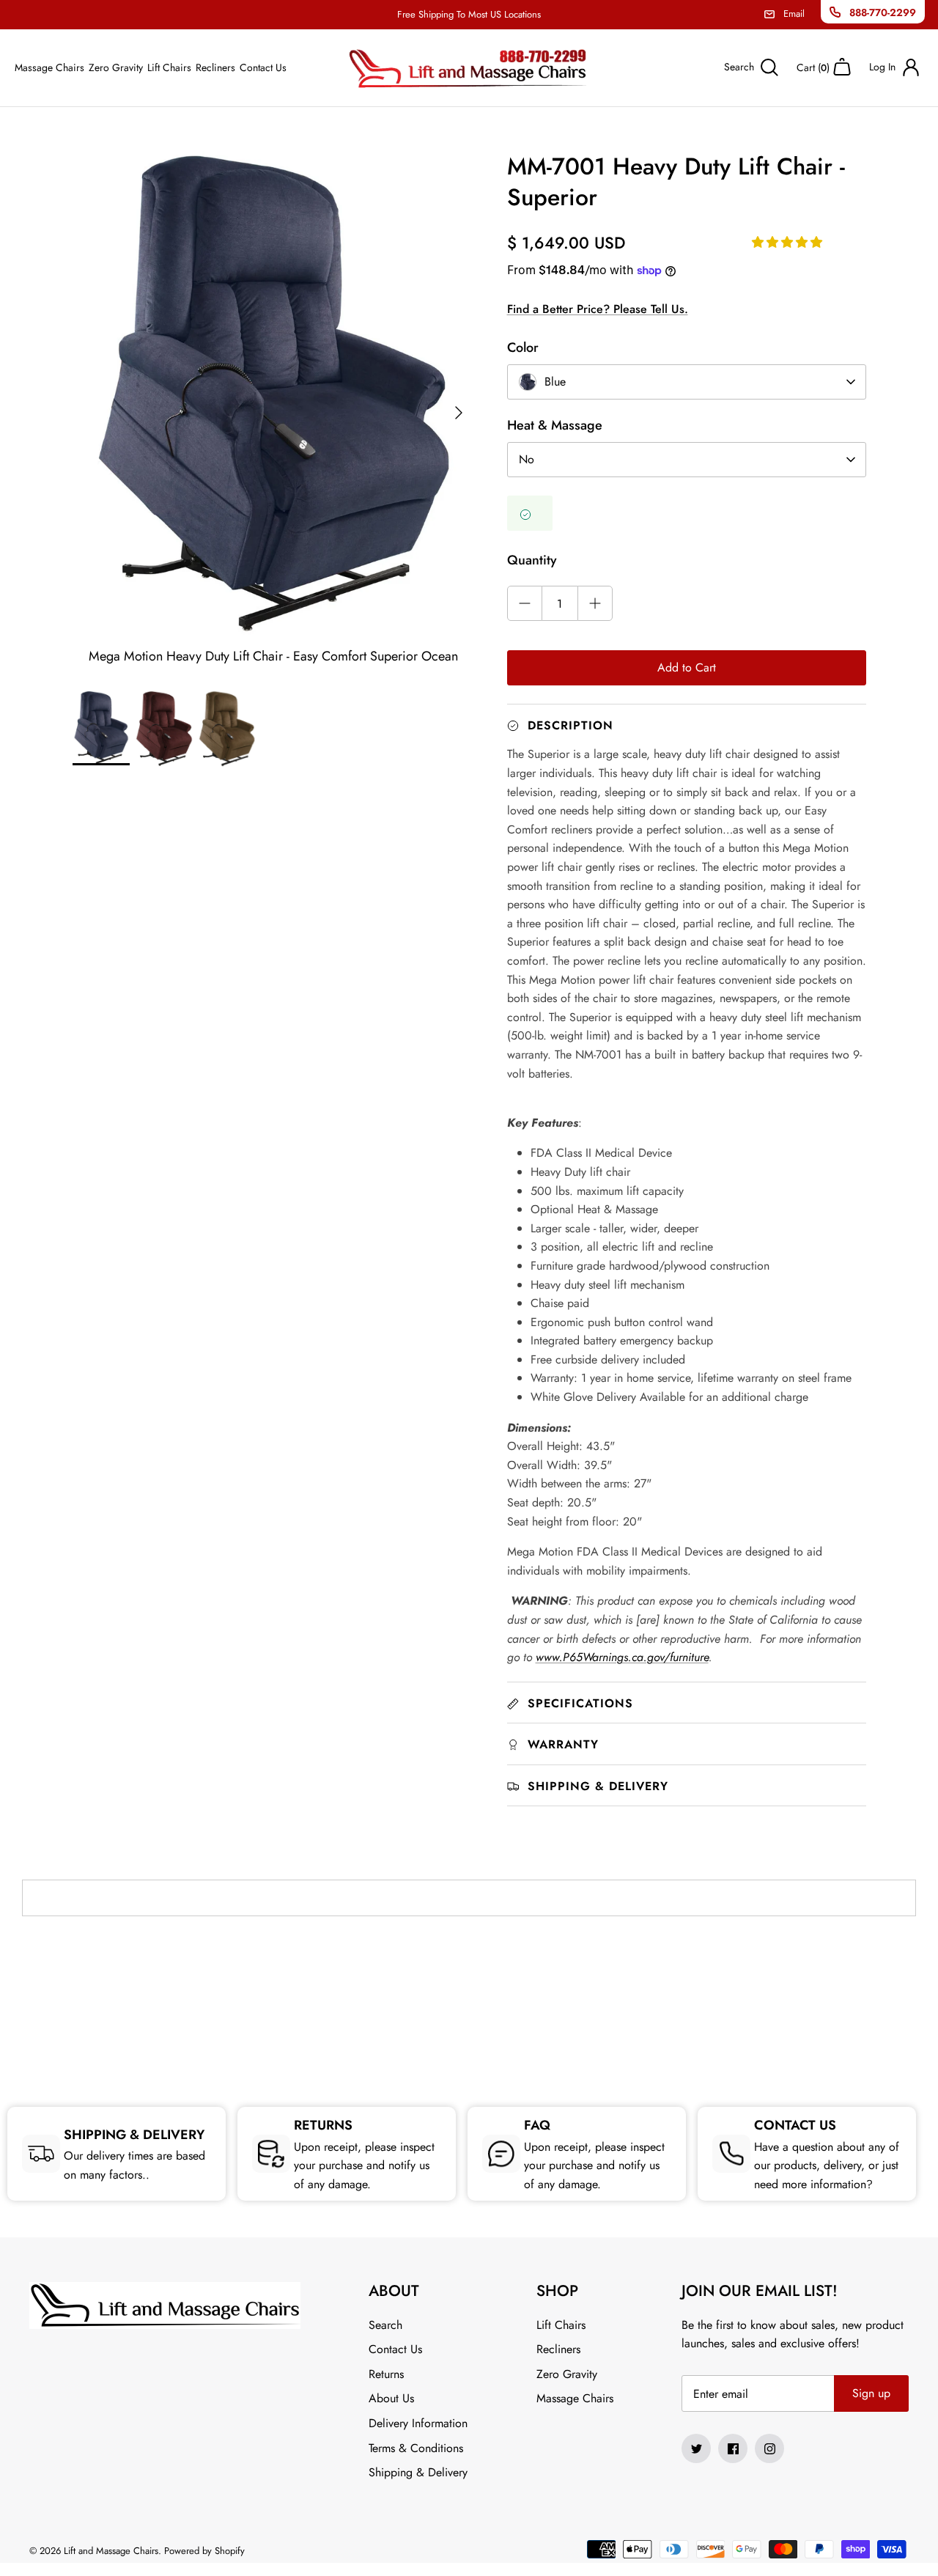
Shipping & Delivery (418, 2472)
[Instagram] (769, 2448)
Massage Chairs (49, 67)
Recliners (215, 67)
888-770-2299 (883, 12)
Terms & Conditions (416, 2448)
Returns (386, 2374)
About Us (391, 2398)
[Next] (459, 413)
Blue (555, 382)
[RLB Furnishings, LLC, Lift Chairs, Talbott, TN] (469, 1993)
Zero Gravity (116, 67)
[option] (274, 413)
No (527, 459)
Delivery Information (418, 2423)
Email (794, 14)
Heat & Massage (555, 425)
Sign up (871, 2393)
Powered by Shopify (204, 2551)
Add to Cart (687, 667)
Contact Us (263, 67)
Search (385, 2325)
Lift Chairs (169, 67)
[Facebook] (733, 2448)
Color (523, 347)
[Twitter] (696, 2448)
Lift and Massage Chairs (111, 2551)
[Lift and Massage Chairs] (469, 68)
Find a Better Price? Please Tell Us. (598, 309)
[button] (789, 242)
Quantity (532, 560)
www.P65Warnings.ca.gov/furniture (622, 1657)
